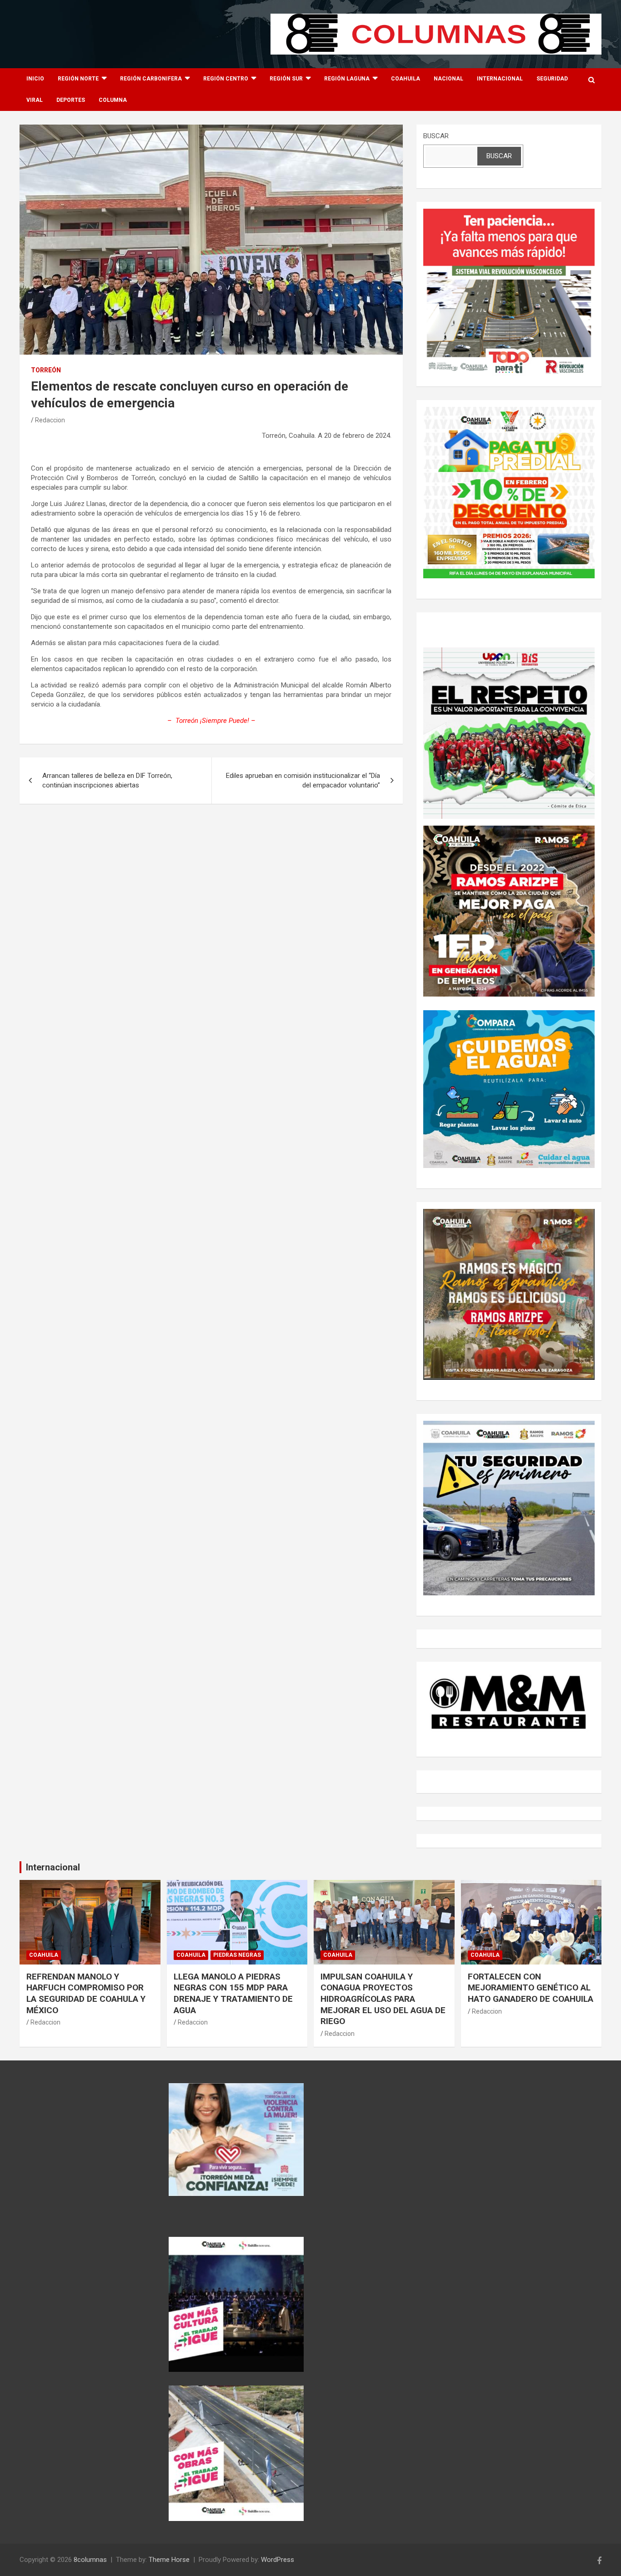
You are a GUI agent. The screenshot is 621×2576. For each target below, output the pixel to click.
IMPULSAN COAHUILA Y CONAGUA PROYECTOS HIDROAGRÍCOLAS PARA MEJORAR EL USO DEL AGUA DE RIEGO (383, 1999)
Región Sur (286, 79)
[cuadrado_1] (509, 213)
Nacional (448, 79)
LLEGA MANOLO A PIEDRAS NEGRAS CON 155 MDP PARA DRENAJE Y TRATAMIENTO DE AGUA (233, 1993)
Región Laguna (347, 79)
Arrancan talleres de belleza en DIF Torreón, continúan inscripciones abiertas (107, 780)
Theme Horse (169, 2560)
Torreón (46, 370)
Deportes (71, 100)
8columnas (90, 2560)
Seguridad (552, 79)
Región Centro (226, 79)
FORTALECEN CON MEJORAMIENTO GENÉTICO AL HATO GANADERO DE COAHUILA (531, 1988)
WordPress (278, 2560)
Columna (113, 100)
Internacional (500, 79)
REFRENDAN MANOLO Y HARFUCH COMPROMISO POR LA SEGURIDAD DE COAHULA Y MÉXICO (86, 1993)
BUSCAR (436, 136)
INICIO (35, 79)
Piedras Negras (237, 1955)
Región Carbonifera (151, 79)
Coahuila (406, 79)
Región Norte (78, 79)
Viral (35, 100)
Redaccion (50, 420)
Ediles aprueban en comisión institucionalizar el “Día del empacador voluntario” (303, 780)
